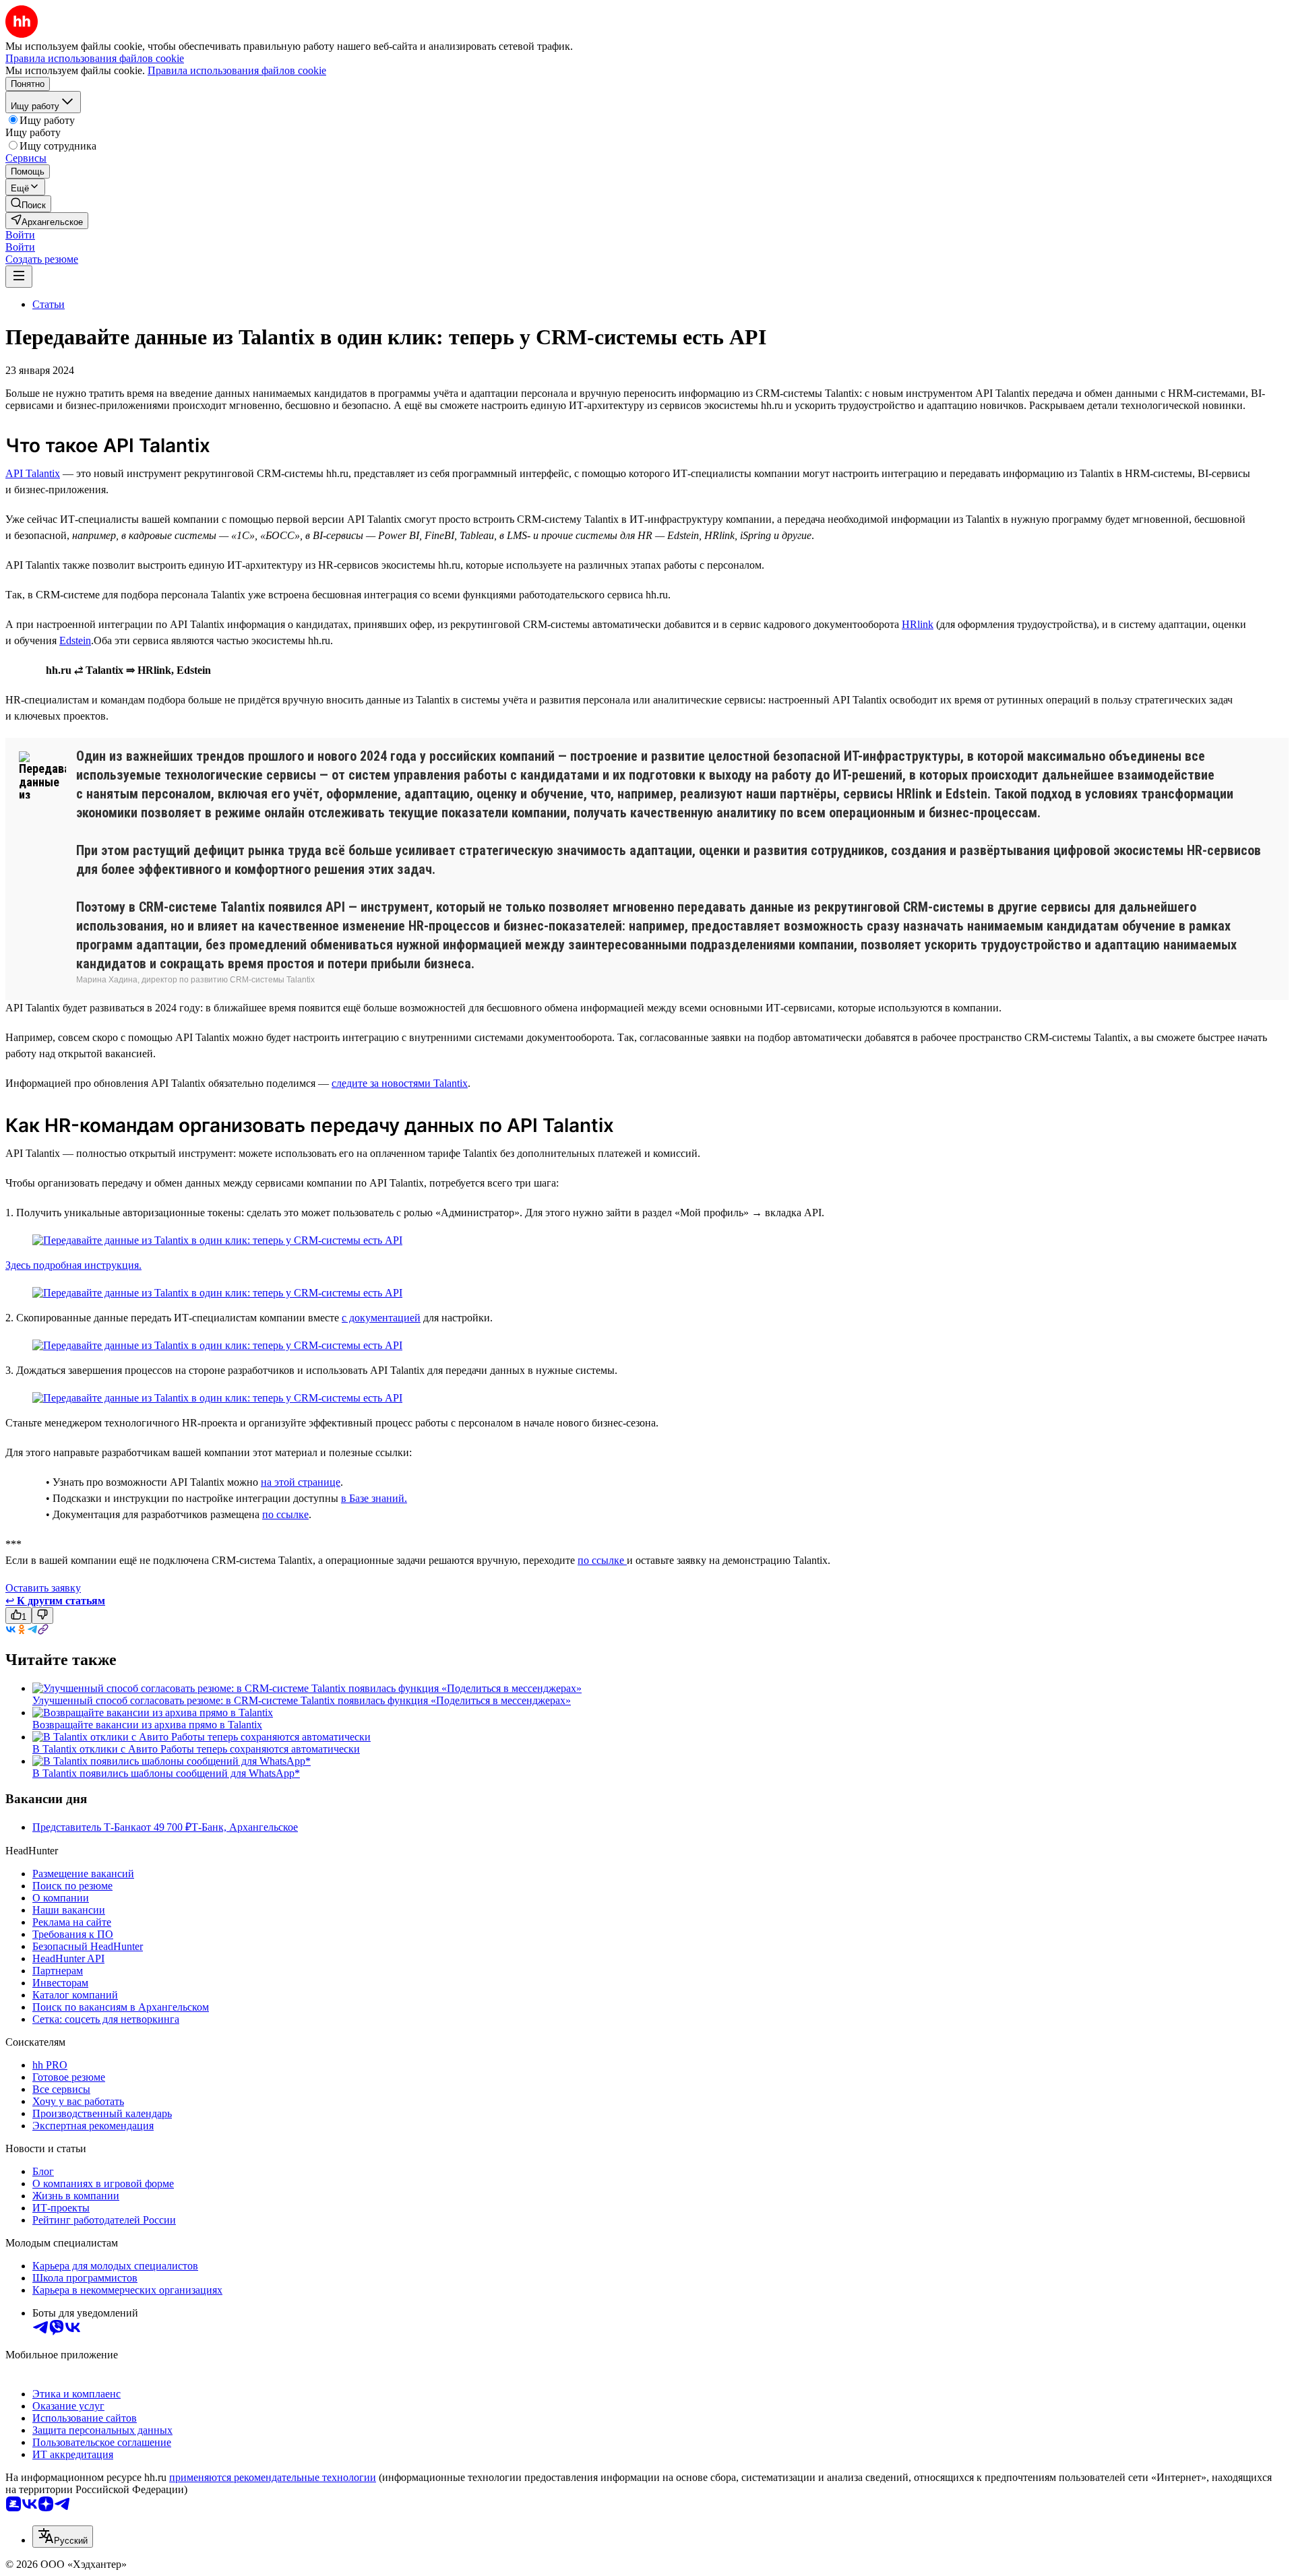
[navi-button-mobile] (19, 277)
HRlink (918, 624)
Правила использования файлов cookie (237, 70)
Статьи (49, 304)
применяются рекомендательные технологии (273, 2477)
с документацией (381, 1318)
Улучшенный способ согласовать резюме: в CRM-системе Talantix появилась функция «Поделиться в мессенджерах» (302, 1700)
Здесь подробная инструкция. (73, 1265)
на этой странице (301, 1482)
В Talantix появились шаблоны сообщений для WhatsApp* (166, 1773)
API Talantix (33, 473)
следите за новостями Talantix (400, 1083)
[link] (28, 204)
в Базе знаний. (374, 1498)
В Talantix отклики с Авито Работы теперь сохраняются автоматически (196, 1749)
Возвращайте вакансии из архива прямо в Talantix (147, 1725)
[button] (20, 235)
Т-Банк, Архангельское (245, 1827)
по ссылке (285, 1514)
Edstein (75, 640)
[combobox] (63, 2537)
